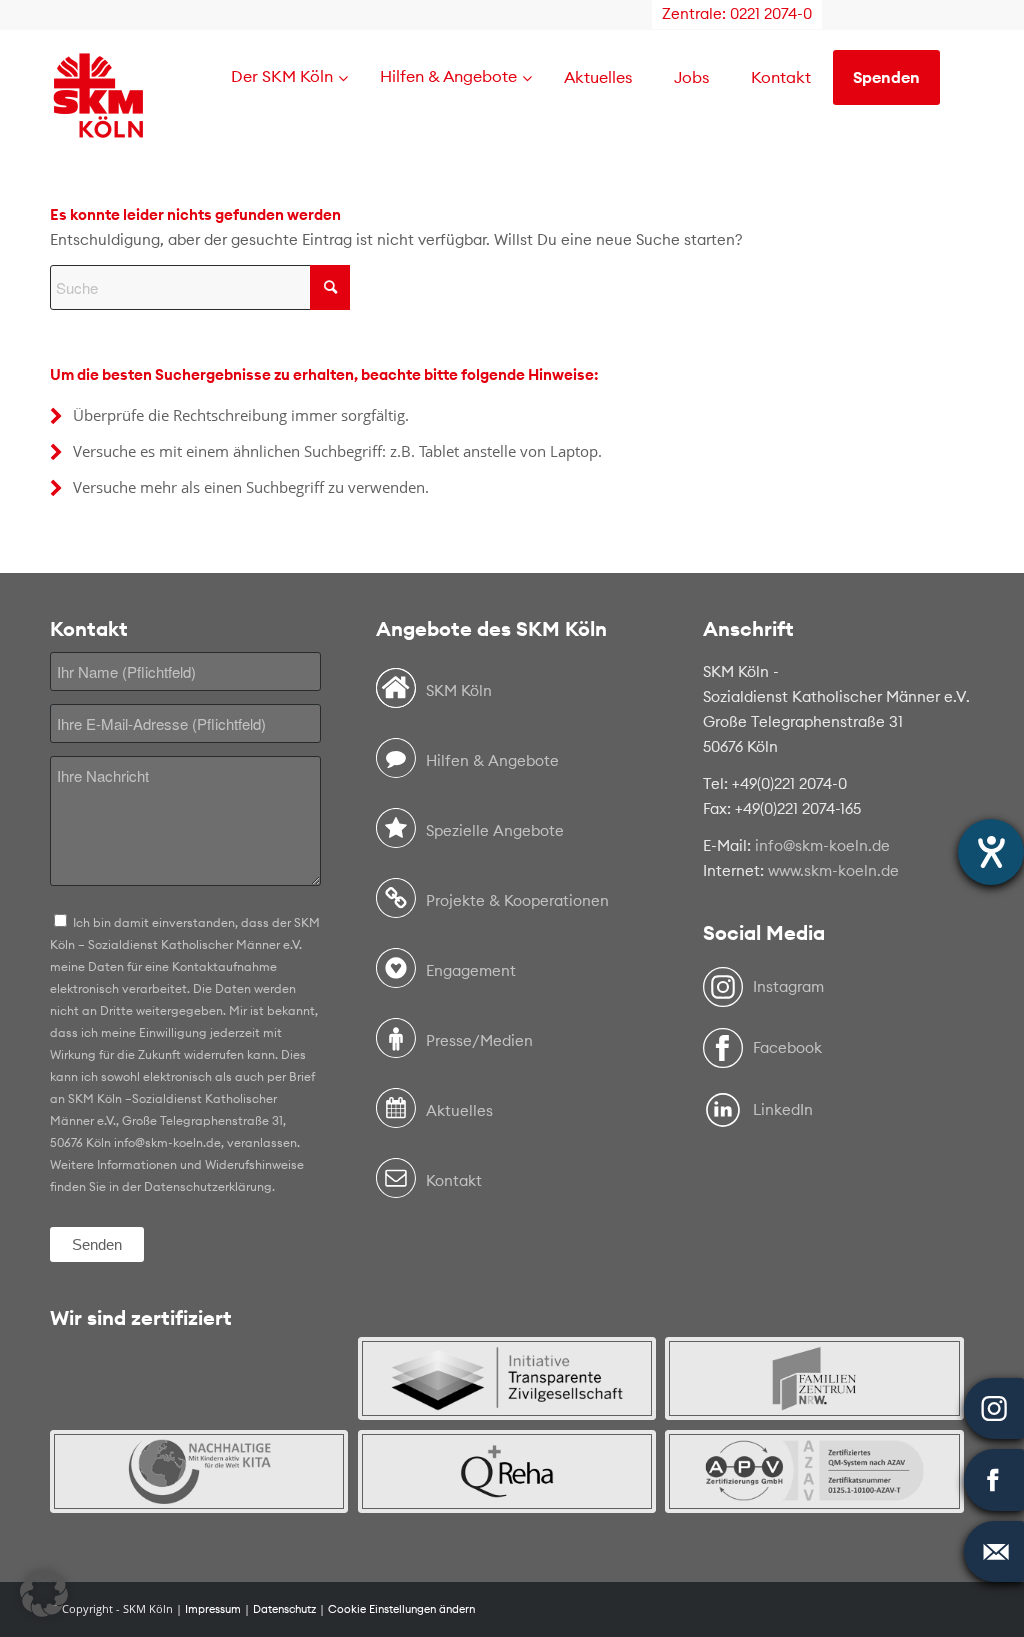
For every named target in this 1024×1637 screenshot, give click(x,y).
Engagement (471, 970)
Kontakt (454, 1180)
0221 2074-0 (771, 13)
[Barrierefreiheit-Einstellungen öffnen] (991, 852)
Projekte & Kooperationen (517, 900)
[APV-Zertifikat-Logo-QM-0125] (814, 1471)
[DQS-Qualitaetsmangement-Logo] (199, 1378)
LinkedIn (783, 1109)
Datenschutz (284, 1609)
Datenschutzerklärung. (209, 1186)
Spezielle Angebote (495, 830)
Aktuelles (459, 1110)
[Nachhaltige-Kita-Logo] (199, 1471)
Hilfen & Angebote (492, 760)
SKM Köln (459, 690)
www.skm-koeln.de (833, 870)
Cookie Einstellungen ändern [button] (401, 1609)
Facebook (787, 1047)
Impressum (213, 1609)
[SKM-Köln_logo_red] (98, 124)
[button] (44, 1593)
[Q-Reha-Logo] (507, 1471)
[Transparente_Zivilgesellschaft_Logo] (507, 1378)
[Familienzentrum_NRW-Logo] (814, 1378)
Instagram (788, 986)
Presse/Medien (479, 1040)
